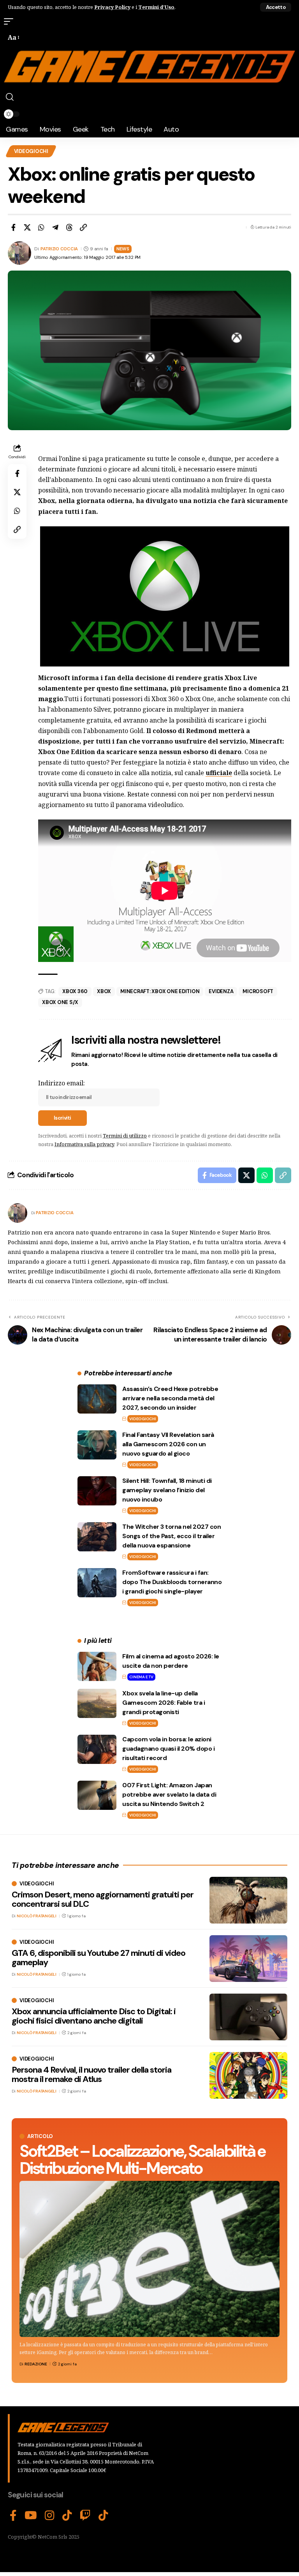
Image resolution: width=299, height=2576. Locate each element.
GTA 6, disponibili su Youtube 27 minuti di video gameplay (98, 1958)
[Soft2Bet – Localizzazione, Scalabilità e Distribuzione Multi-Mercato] (149, 2259)
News (123, 249)
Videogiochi (31, 151)
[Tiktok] (103, 2516)
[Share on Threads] (69, 227)
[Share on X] (27, 227)
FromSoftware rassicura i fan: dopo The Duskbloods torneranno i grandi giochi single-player (172, 1582)
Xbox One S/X (60, 1002)
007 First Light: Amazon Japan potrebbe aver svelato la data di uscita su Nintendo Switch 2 (169, 1794)
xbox (104, 991)
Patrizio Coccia (59, 249)
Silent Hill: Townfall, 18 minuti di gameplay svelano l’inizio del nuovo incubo (167, 1490)
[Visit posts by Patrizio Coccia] (18, 1213)
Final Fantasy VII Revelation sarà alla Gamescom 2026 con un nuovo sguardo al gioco (168, 1444)
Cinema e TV (141, 1677)
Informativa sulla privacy (84, 1144)
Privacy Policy (112, 7)
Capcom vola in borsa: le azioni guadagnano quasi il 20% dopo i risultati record (168, 1749)
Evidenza (221, 991)
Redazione (36, 2364)
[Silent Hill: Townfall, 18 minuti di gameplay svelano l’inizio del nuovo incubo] (97, 1491)
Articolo (40, 2136)
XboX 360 (75, 991)
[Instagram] (50, 2516)
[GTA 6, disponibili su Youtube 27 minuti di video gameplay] (248, 1959)
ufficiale (219, 773)
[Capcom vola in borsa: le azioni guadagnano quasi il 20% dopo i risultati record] (97, 1749)
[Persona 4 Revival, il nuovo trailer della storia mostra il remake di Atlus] (248, 2075)
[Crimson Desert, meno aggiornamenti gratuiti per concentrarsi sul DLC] (248, 1900)
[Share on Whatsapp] (41, 227)
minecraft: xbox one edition (160, 991)
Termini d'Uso (156, 7)
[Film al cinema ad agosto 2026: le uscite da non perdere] (97, 1666)
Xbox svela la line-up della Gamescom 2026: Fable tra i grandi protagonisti (164, 1703)
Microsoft (258, 991)
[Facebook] (13, 2516)
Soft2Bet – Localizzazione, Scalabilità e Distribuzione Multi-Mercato (142, 2160)
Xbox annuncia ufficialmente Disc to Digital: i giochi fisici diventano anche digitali (94, 2016)
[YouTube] (31, 2516)
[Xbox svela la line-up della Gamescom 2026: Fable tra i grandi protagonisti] (97, 1703)
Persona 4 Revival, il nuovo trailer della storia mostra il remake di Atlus (91, 2074)
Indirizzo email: (62, 1083)
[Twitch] (85, 2516)
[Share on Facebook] (13, 227)
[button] (276, 7)
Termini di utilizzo (125, 1136)
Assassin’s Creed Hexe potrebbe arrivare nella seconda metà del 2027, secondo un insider (170, 1398)
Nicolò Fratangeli (37, 1916)
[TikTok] (67, 2516)
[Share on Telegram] (55, 227)
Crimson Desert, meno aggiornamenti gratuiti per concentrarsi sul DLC (103, 1899)
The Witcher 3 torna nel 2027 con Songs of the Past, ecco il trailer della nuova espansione (171, 1536)
